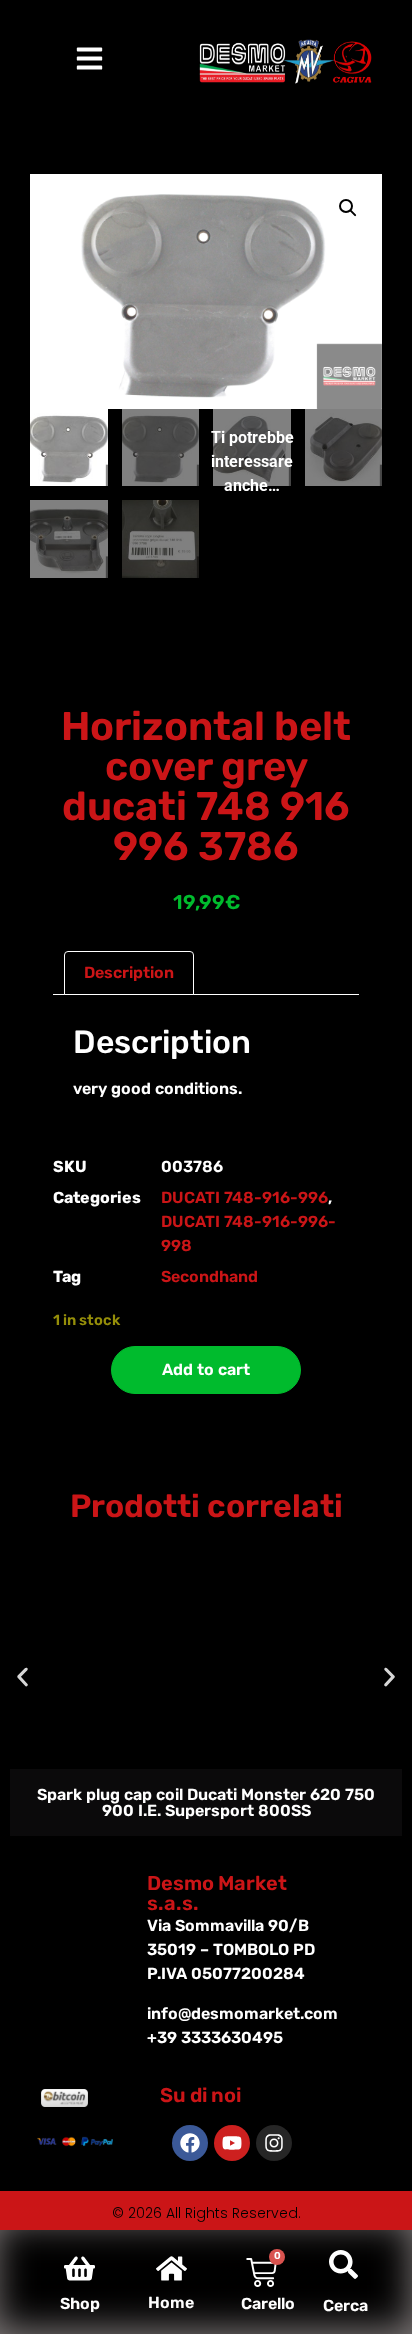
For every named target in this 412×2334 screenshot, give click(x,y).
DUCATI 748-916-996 (244, 1197)
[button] (348, 208)
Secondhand (209, 1276)
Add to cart (206, 1369)
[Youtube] (232, 2143)
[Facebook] (190, 2143)
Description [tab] (129, 972)
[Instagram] (274, 2143)
